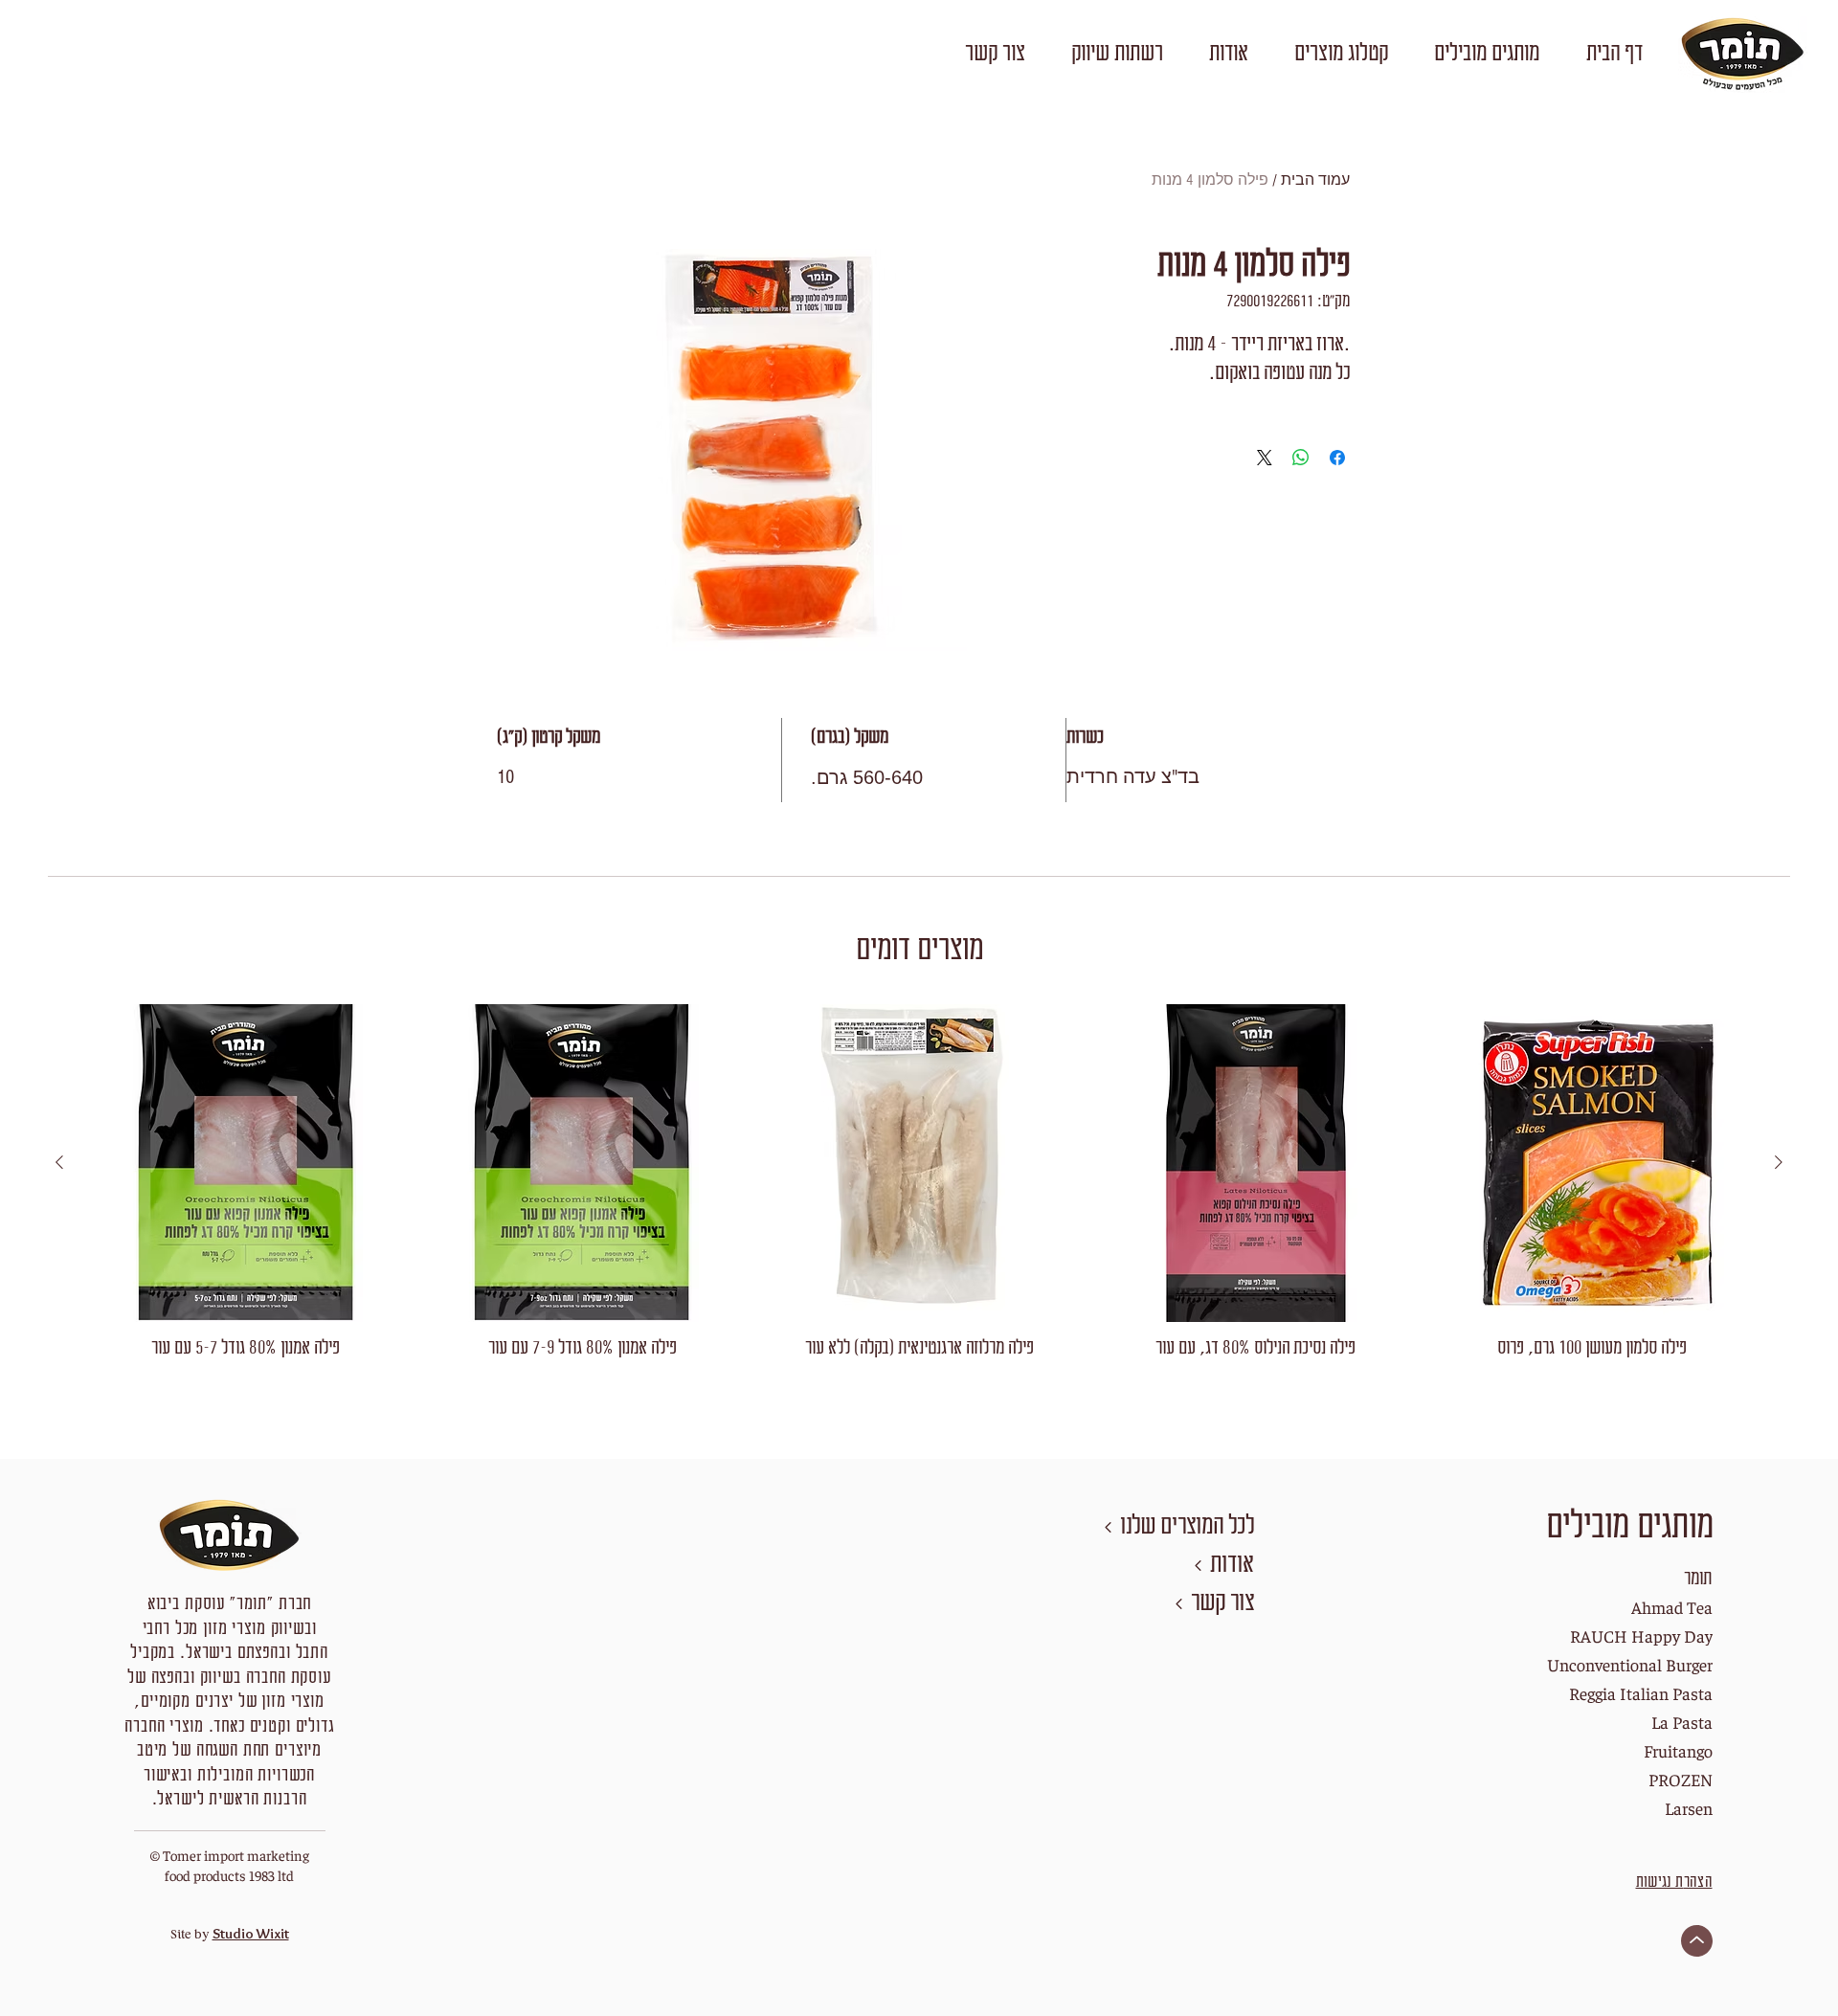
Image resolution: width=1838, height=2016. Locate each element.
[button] (1486, 55)
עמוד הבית (1315, 180)
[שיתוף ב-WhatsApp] (1301, 458)
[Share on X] (1265, 458)
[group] (919, 1195)
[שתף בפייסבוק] (1337, 458)
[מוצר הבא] (59, 1162)
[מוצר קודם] (1779, 1162)
